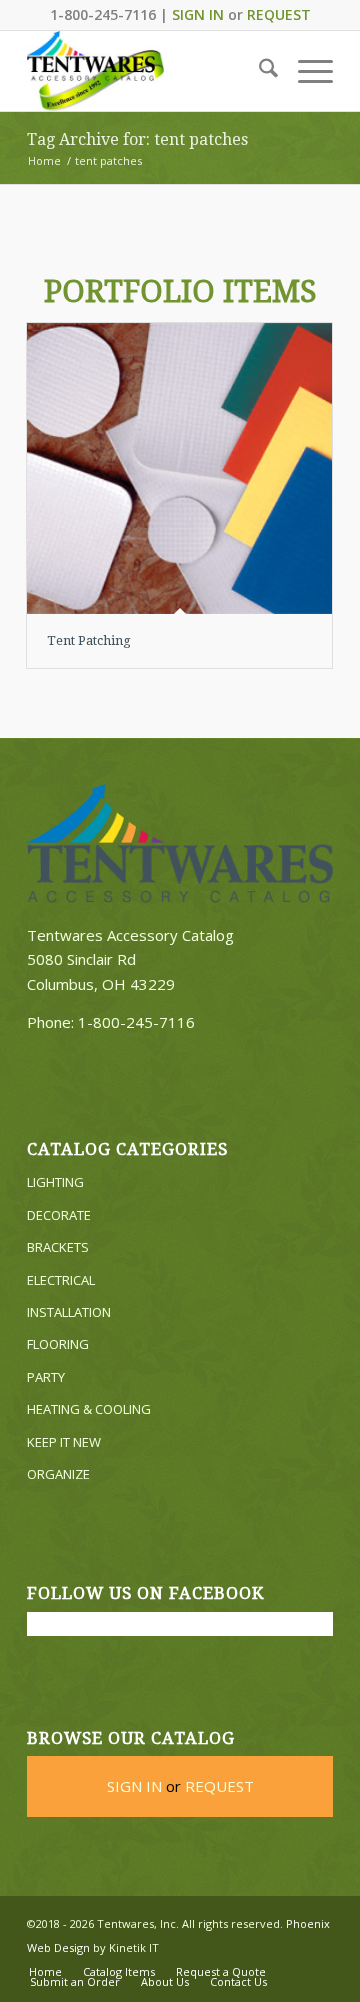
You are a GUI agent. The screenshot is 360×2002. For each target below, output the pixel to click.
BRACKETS (58, 1247)
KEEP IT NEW (64, 1442)
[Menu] (305, 71)
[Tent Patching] (179, 468)
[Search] (258, 71)
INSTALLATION (69, 1312)
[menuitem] (258, 71)
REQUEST (279, 14)
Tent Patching (89, 640)
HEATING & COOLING (89, 1409)
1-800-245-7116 (136, 1022)
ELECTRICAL (61, 1280)
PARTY (46, 1377)
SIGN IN (198, 14)
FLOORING (58, 1344)
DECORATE (59, 1215)
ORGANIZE (58, 1474)
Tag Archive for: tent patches (137, 139)
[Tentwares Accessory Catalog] (149, 71)
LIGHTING (55, 1182)
